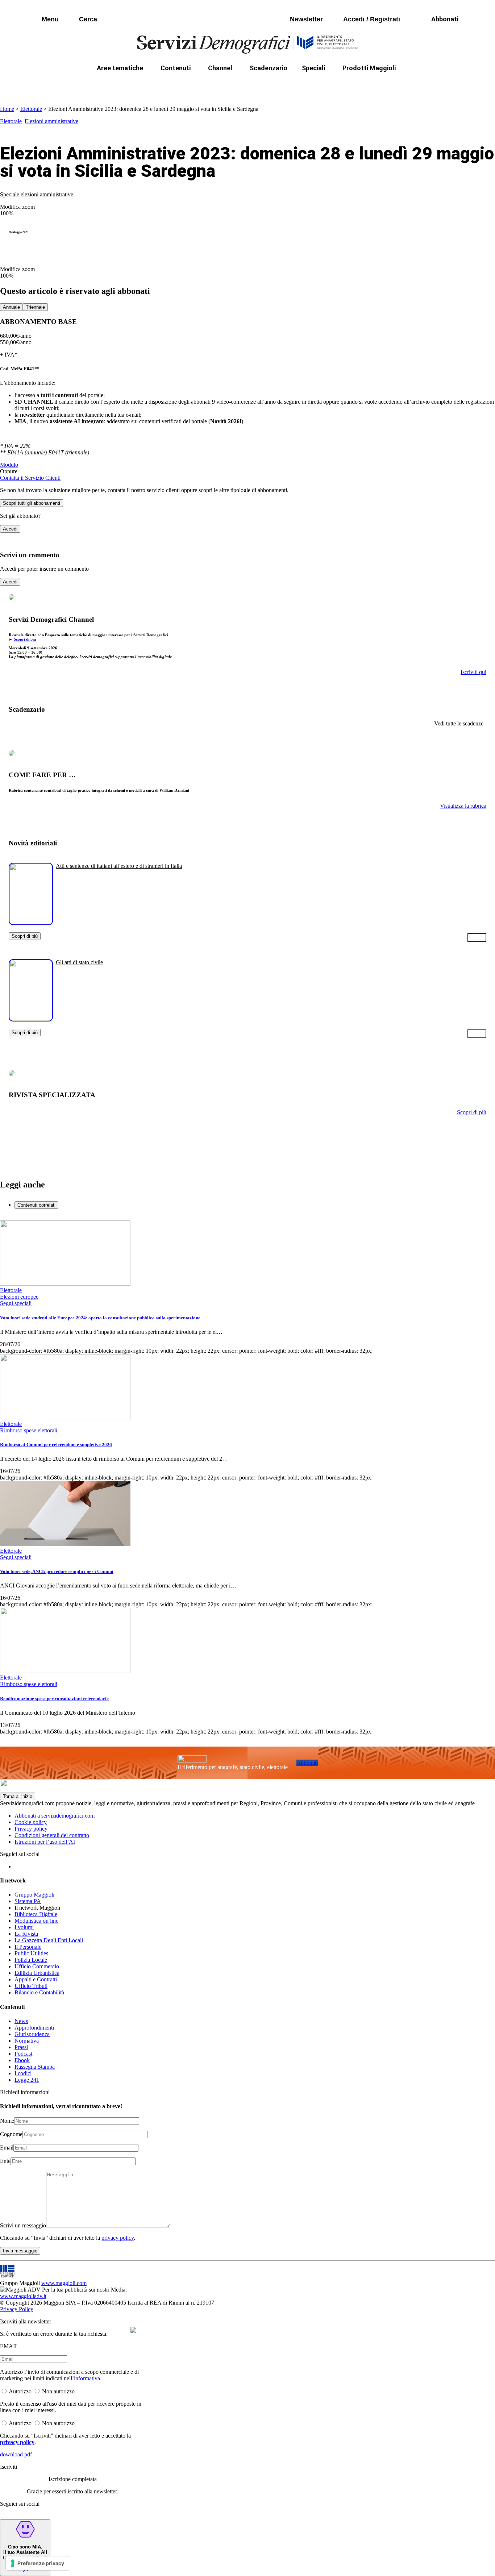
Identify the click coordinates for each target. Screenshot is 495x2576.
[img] (133, 2330)
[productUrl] (31, 922)
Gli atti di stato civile (79, 962)
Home (7, 109)
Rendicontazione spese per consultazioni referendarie (54, 1699)
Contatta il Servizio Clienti (30, 478)
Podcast (23, 2054)
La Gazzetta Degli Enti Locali (49, 1940)
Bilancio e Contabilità (39, 1992)
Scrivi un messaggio (23, 2225)
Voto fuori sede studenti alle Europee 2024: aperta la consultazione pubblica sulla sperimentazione (100, 1318)
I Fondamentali (281, 85)
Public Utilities (31, 1953)
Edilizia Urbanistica (37, 1973)
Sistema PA (28, 1901)
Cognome (11, 2134)
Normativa (27, 2041)
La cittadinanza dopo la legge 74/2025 (194, 85)
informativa (87, 2378)
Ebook (22, 2060)
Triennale (35, 307)
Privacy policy (31, 1829)
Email (7, 2148)
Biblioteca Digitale (36, 1914)
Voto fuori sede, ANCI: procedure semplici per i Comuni (57, 1571)
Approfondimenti (34, 2028)
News (21, 2021)
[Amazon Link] (477, 937)
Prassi (21, 2047)
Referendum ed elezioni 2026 (413, 85)
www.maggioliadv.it (23, 2296)
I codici (23, 2073)
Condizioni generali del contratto (52, 1835)
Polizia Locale (31, 1960)
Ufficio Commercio (37, 1966)
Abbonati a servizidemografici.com (55, 1816)
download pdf (16, 2454)
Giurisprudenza (32, 2034)
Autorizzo (20, 2391)
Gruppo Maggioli (34, 1895)
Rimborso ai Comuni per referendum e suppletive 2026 (56, 1445)
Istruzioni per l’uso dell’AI (45, 1842)
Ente (5, 2161)
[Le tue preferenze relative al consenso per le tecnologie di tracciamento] (38, 2563)
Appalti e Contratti (36, 1979)
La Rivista (26, 1934)
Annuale (11, 307)
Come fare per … (105, 85)
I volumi (24, 1927)
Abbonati (307, 1763)
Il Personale (28, 1947)
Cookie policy (31, 1822)
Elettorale (31, 109)
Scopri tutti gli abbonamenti (32, 503)
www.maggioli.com (64, 2283)
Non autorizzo (58, 2391)
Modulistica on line (36, 1921)
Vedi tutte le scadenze (459, 723)
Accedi (10, 529)
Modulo (9, 465)
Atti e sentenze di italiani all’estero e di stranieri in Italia (119, 866)
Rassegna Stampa (35, 2067)
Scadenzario (269, 68)
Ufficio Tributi (31, 1986)
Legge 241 (27, 2080)
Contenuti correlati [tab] (36, 1205)
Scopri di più (25, 639)
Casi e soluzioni (338, 85)
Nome (7, 2121)
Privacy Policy (17, 2309)
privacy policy (118, 2238)
